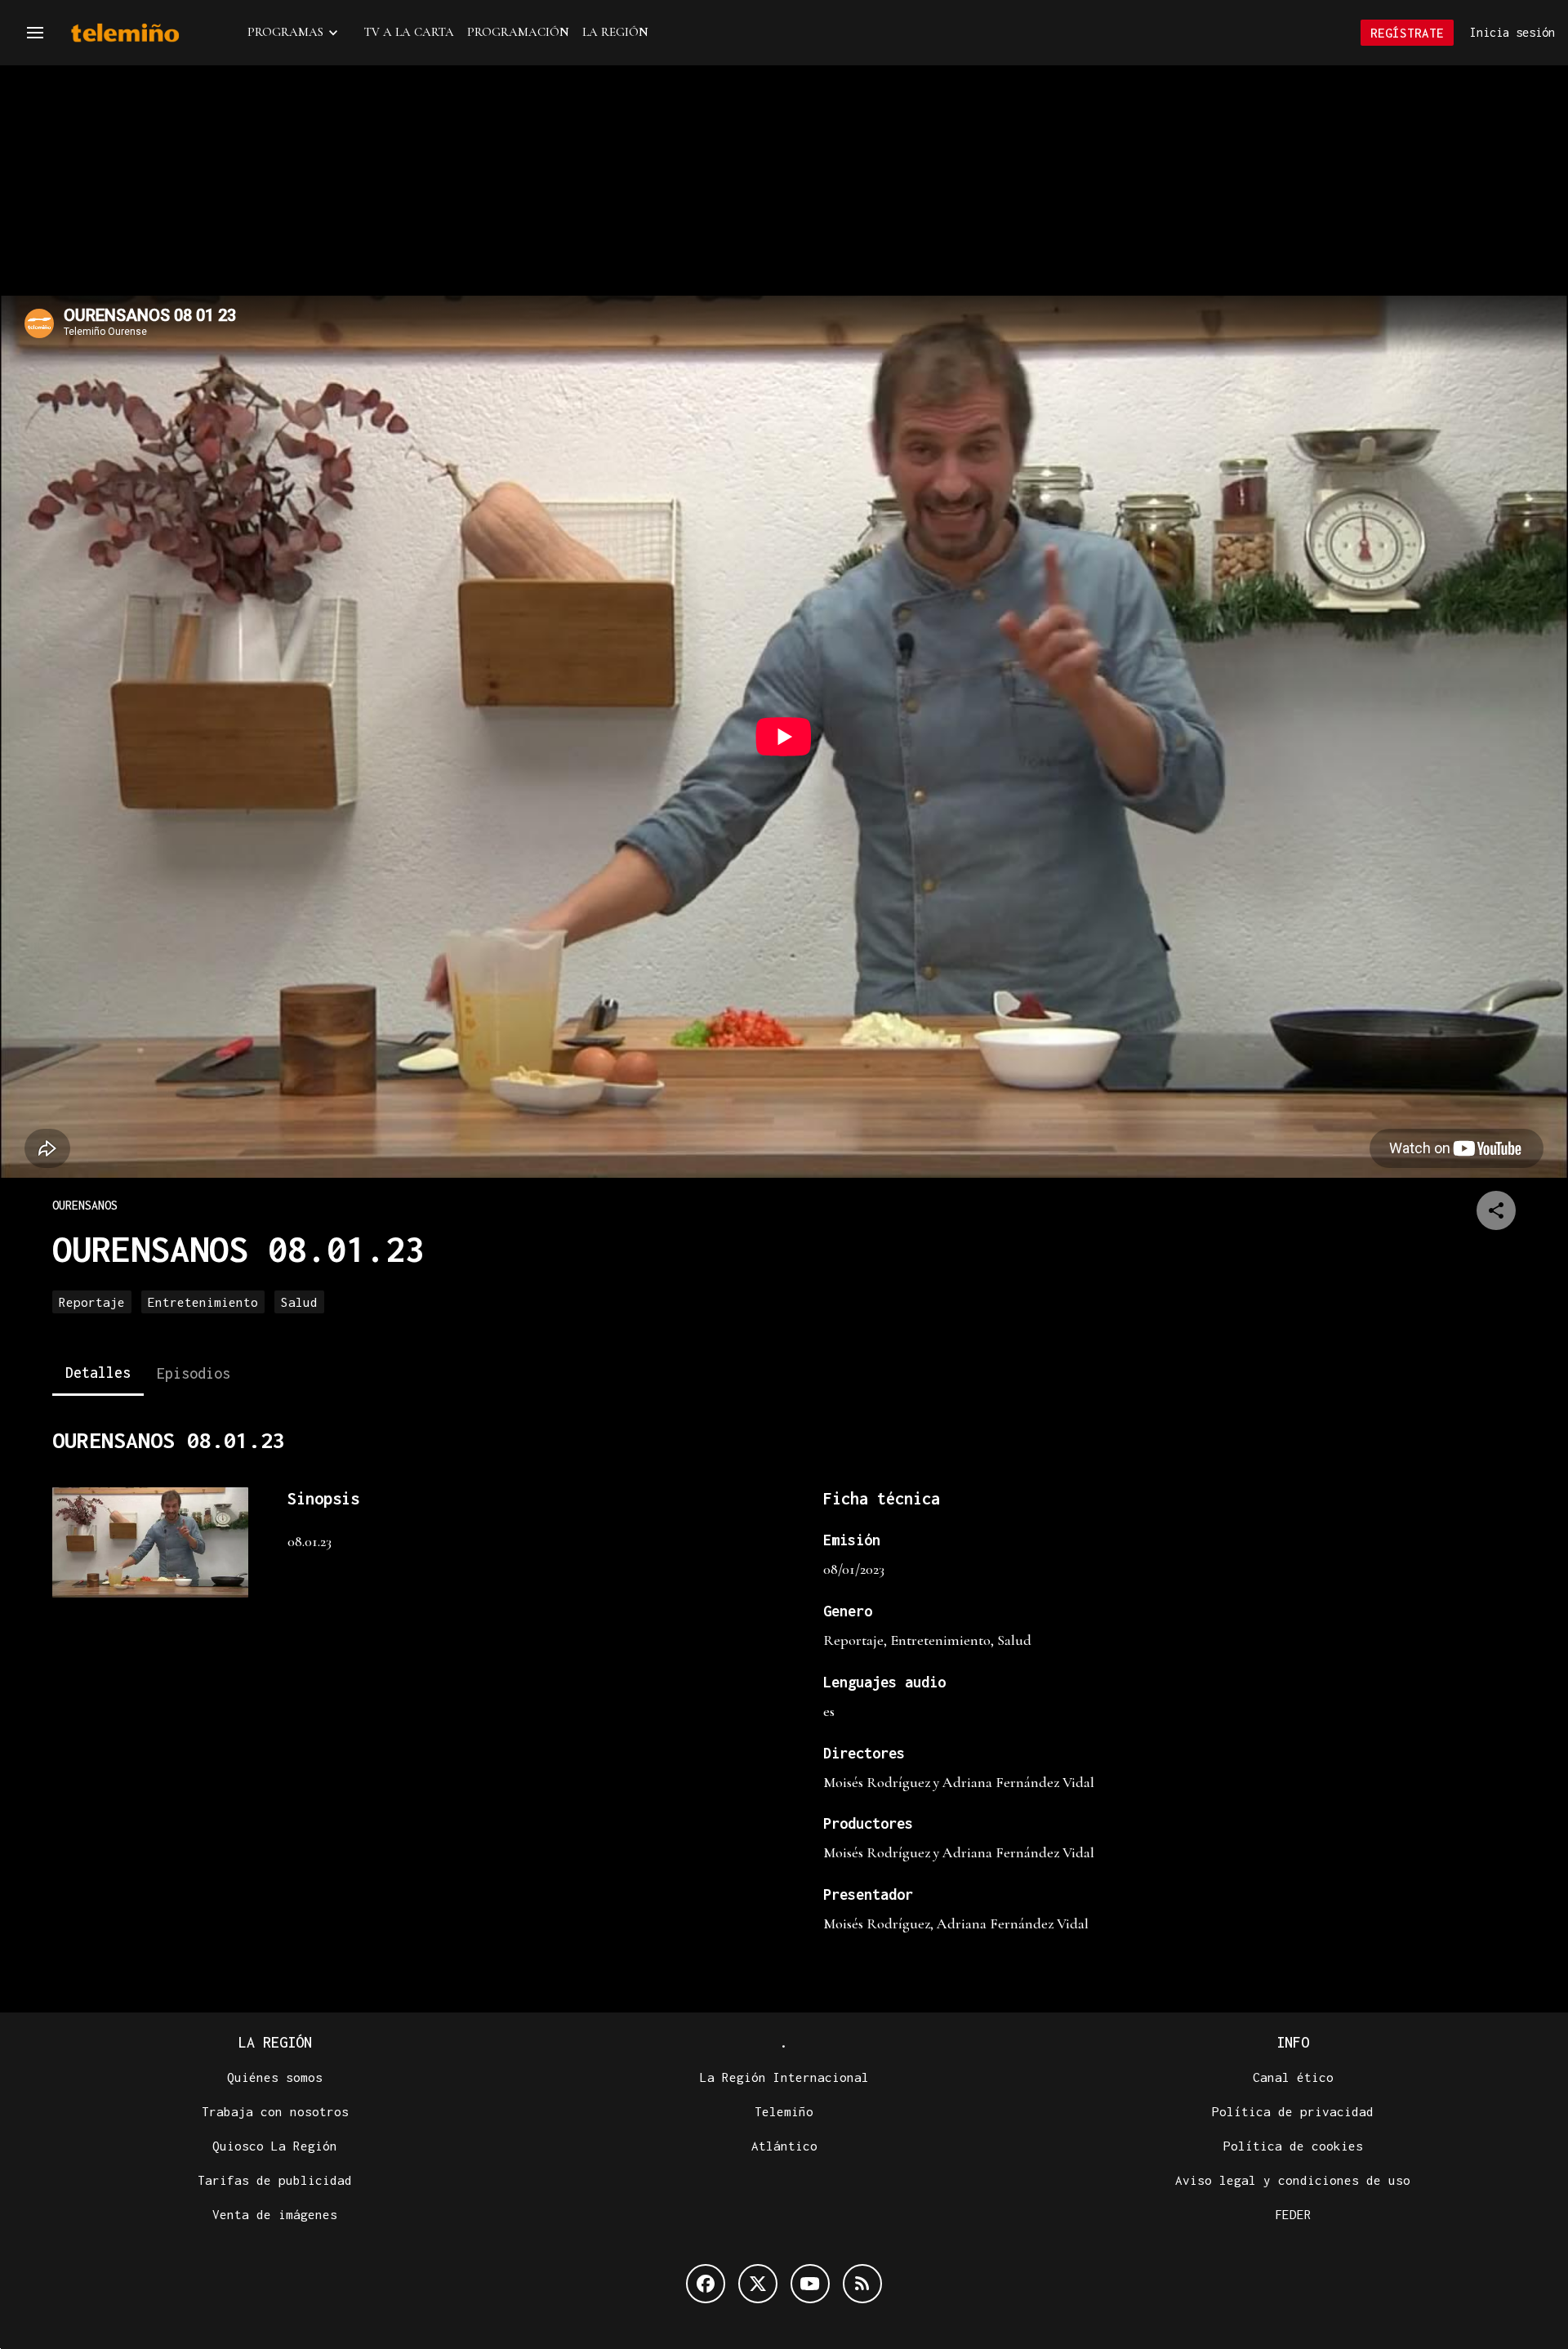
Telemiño (784, 2111)
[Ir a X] (758, 2284)
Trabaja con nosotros (275, 2111)
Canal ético (1293, 2077)
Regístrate (1407, 33)
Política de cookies (1293, 2146)
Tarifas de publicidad (275, 2180)
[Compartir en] (1496, 1210)
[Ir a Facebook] (706, 2284)
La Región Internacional (784, 2077)
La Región (615, 32)
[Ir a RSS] (862, 2284)
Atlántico (784, 2146)
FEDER (1293, 2214)
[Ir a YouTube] (810, 2284)
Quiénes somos (275, 2077)
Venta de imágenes (275, 2214)
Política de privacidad (1293, 2111)
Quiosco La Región (275, 2146)
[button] (35, 33)
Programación (518, 32)
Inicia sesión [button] (1512, 32)
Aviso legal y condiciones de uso (1293, 2180)
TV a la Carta (409, 32)
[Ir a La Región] (146, 33)
